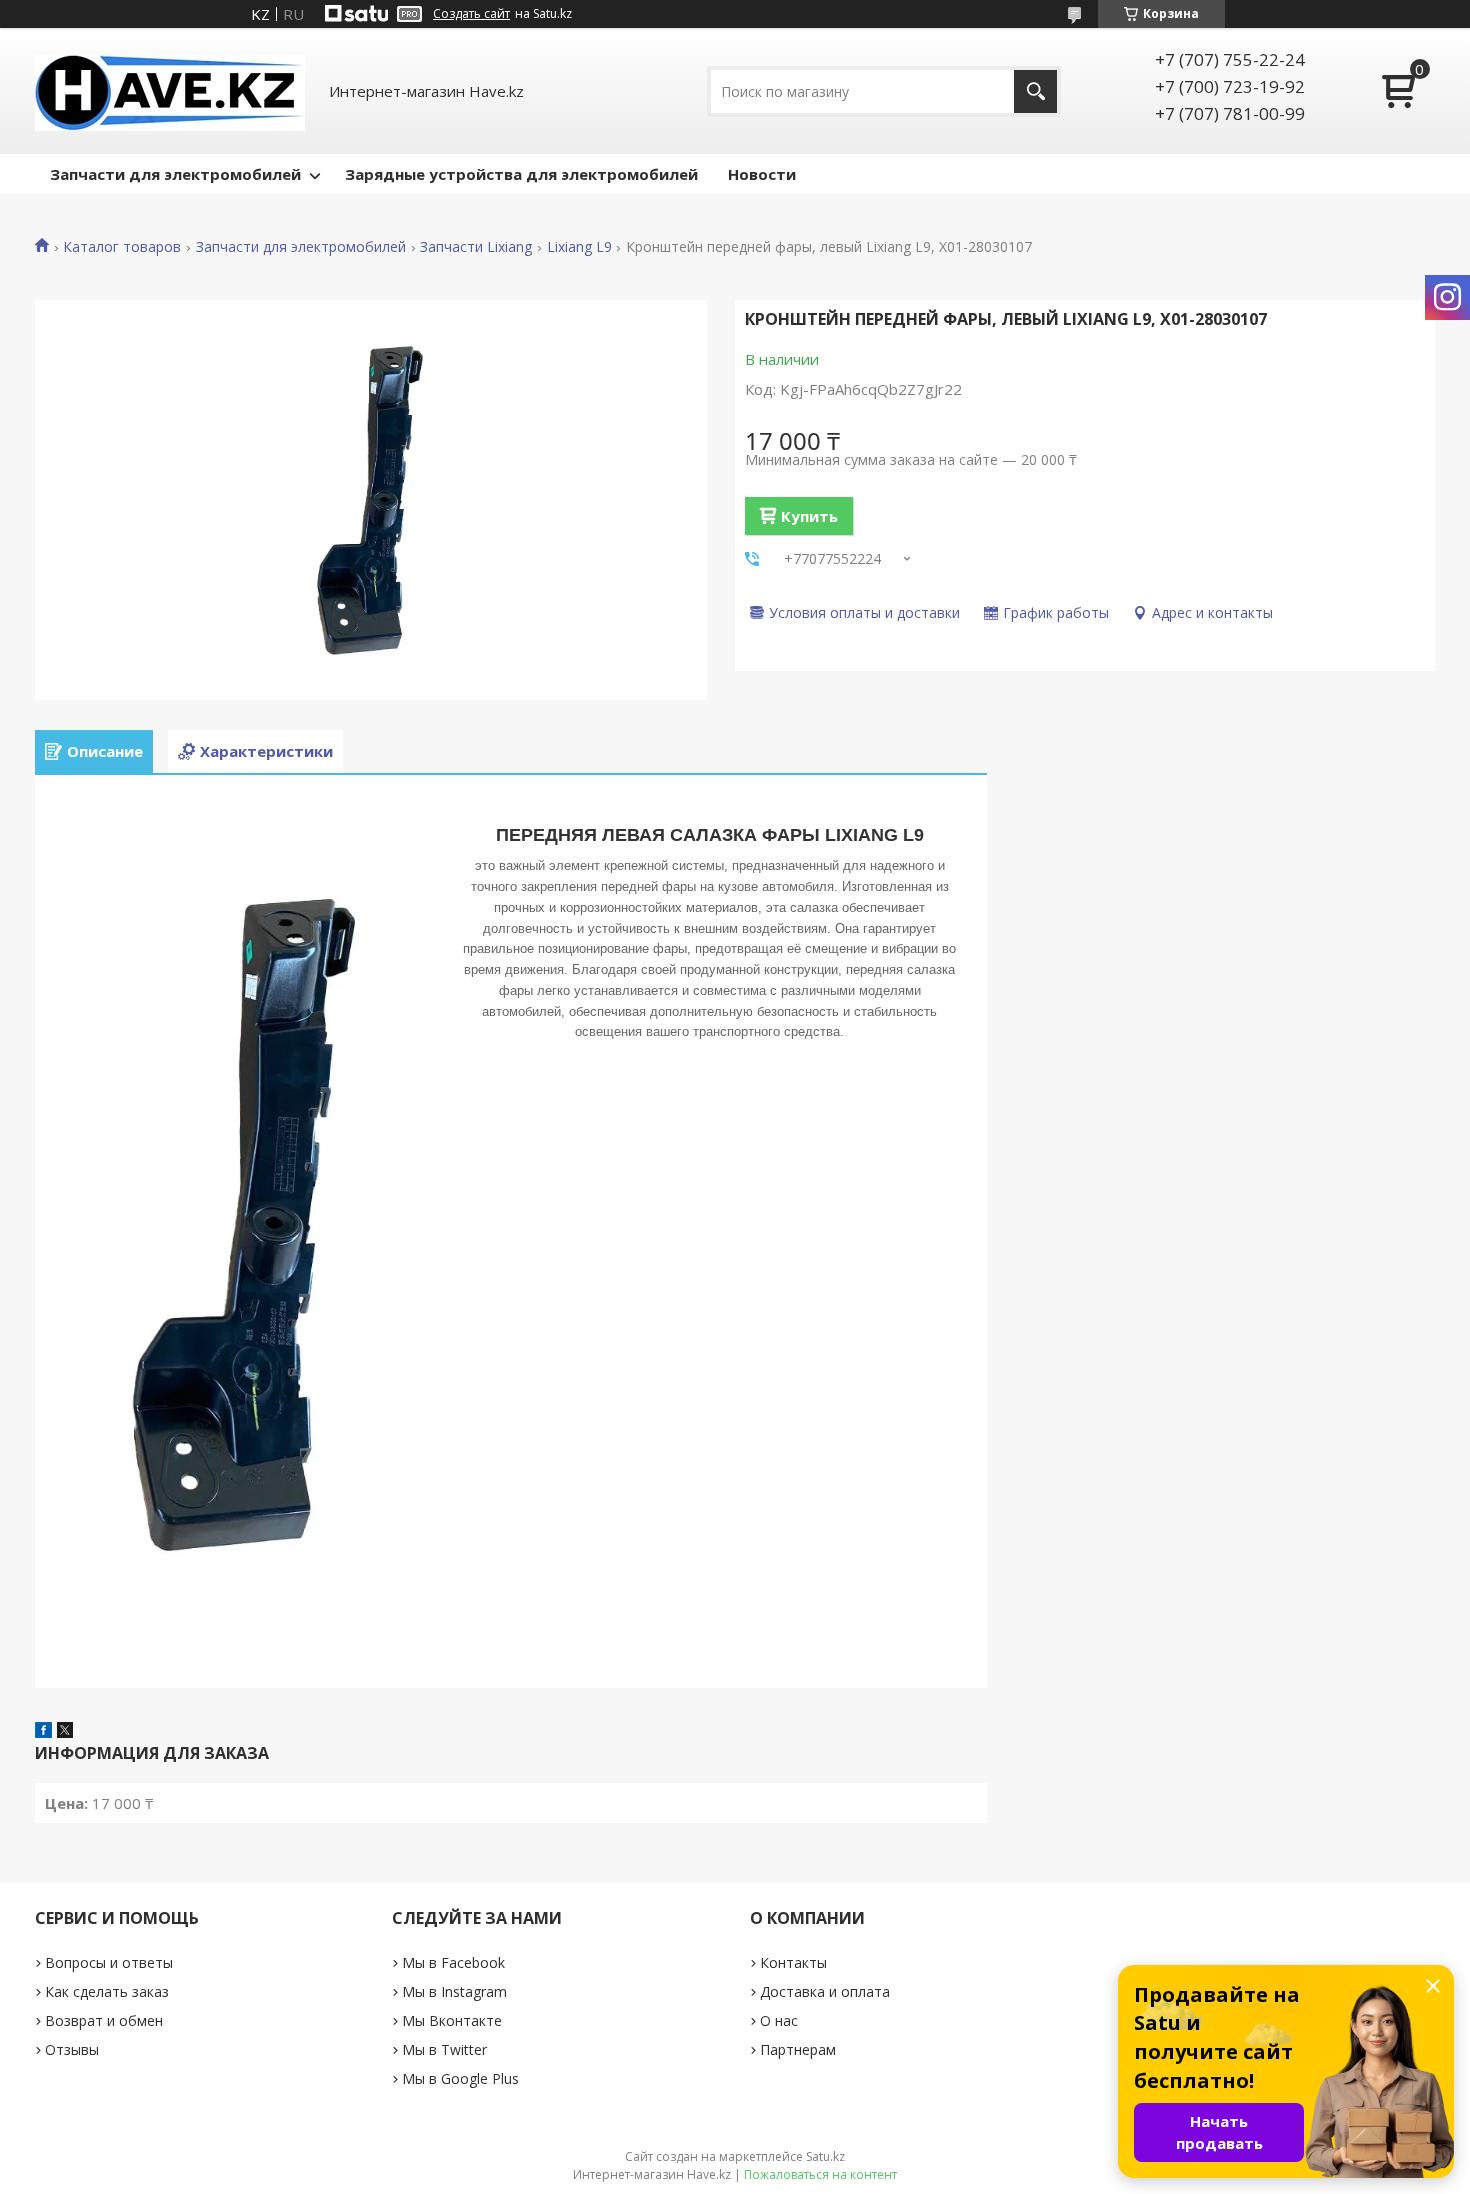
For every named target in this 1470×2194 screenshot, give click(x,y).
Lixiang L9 (579, 247)
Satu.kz (825, 2156)
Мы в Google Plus (460, 2078)
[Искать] (1035, 91)
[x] (65, 1732)
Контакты (793, 1962)
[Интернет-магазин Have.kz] (170, 91)
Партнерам (798, 2049)
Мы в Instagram (454, 1991)
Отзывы (72, 2049)
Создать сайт (471, 14)
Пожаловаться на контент (820, 2174)
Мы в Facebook (453, 1962)
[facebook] (43, 1732)
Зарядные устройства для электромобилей (521, 174)
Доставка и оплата (825, 1991)
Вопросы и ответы (109, 1962)
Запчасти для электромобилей (175, 174)
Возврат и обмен (104, 2020)
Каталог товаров (122, 247)
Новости (762, 174)
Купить (809, 516)
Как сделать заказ (107, 1991)
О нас (779, 2020)
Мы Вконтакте (452, 2020)
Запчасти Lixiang (476, 247)
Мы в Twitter (444, 2049)
